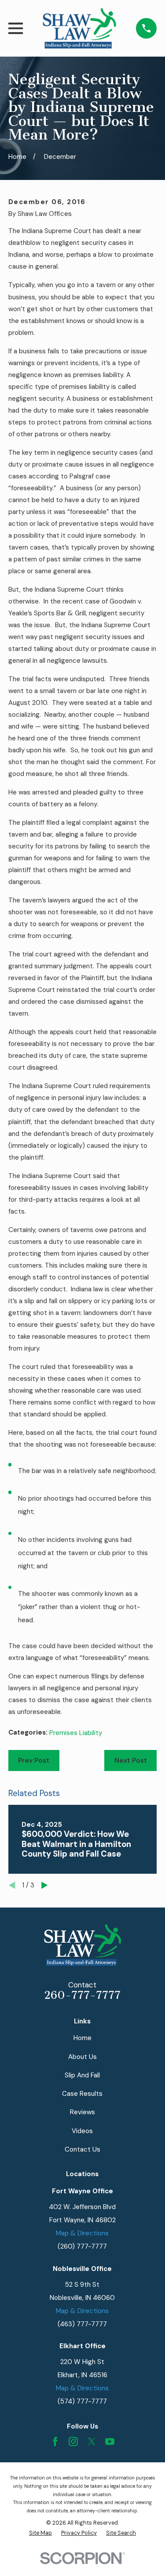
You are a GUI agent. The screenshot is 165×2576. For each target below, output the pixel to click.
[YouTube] (110, 2441)
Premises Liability (76, 1733)
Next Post (131, 1760)
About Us (82, 2057)
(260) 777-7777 (82, 2246)
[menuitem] (40, 2533)
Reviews (82, 2112)
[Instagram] (73, 2441)
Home (82, 2038)
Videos (82, 2131)
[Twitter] (92, 2441)
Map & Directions (82, 2233)
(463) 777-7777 (82, 2324)
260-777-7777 (82, 1995)
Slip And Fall (82, 2075)
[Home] (80, 28)
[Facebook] (55, 2441)
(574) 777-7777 (82, 2401)
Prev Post (34, 1760)
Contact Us (82, 2149)
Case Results (82, 2094)
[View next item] (45, 1885)
